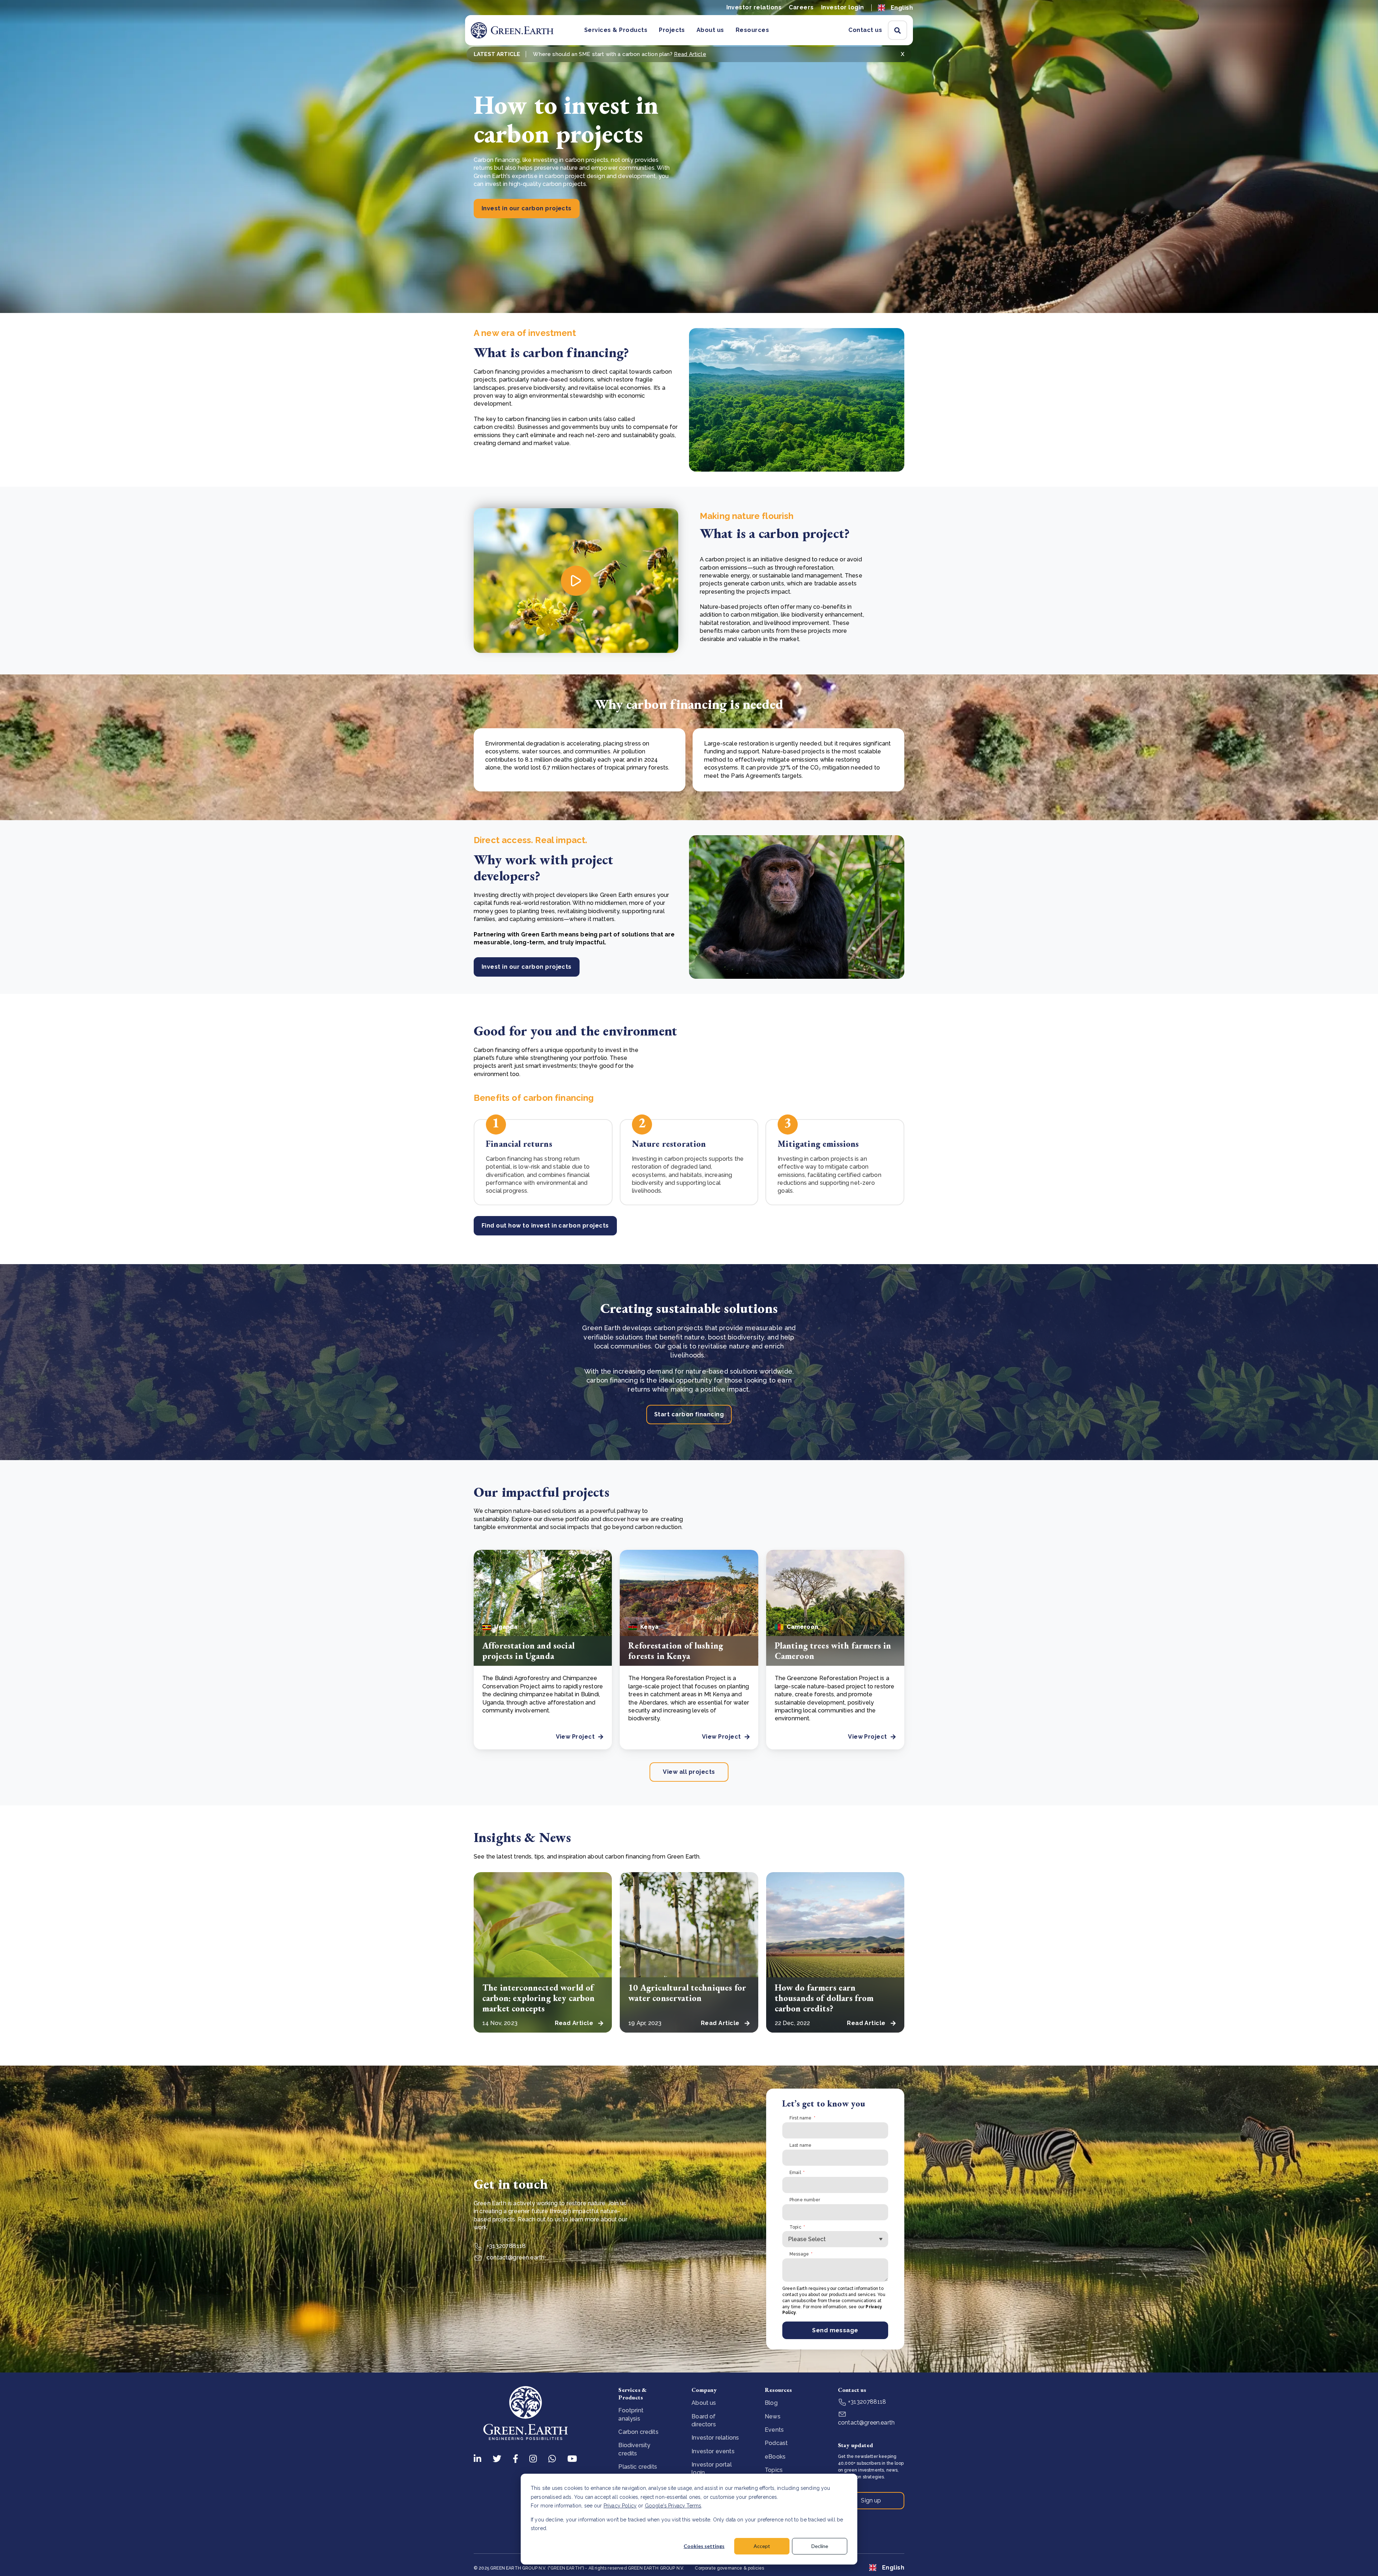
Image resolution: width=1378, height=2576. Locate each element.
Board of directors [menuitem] (704, 2420)
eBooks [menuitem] (775, 2457)
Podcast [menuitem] (776, 2443)
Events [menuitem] (774, 2430)
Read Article (690, 54)
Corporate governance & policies (729, 2568)
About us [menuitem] (704, 2403)
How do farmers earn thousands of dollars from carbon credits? (824, 1998)
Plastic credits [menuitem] (638, 2467)
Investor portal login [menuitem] (711, 2469)
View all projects (689, 1772)
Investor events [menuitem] (713, 2451)
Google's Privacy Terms (673, 2506)
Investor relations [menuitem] (715, 2438)
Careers (801, 7)
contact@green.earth (515, 2257)
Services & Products (616, 30)
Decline (820, 2546)
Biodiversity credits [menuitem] (634, 2449)
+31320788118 (505, 2246)
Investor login (843, 7)
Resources (752, 30)
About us (710, 30)
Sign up (871, 2500)
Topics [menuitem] (774, 2470)
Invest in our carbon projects (527, 208)
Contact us (865, 30)
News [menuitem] (773, 2416)
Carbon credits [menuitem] (638, 2432)
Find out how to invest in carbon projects (545, 1226)
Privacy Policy (620, 2506)
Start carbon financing (689, 1414)
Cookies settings (704, 2546)
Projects (672, 30)
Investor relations (754, 7)
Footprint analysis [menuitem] (631, 2414)
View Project (575, 1737)
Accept (762, 2546)
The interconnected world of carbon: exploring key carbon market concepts (538, 1998)
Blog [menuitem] (771, 2403)
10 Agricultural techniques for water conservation (687, 1993)
